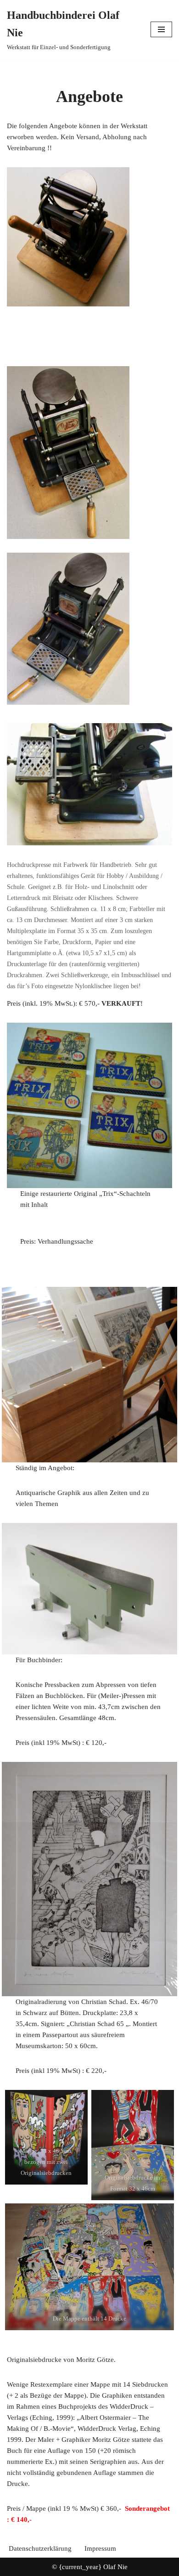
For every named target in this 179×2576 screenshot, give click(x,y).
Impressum (100, 2548)
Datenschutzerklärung (40, 2548)
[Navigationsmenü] (161, 29)
